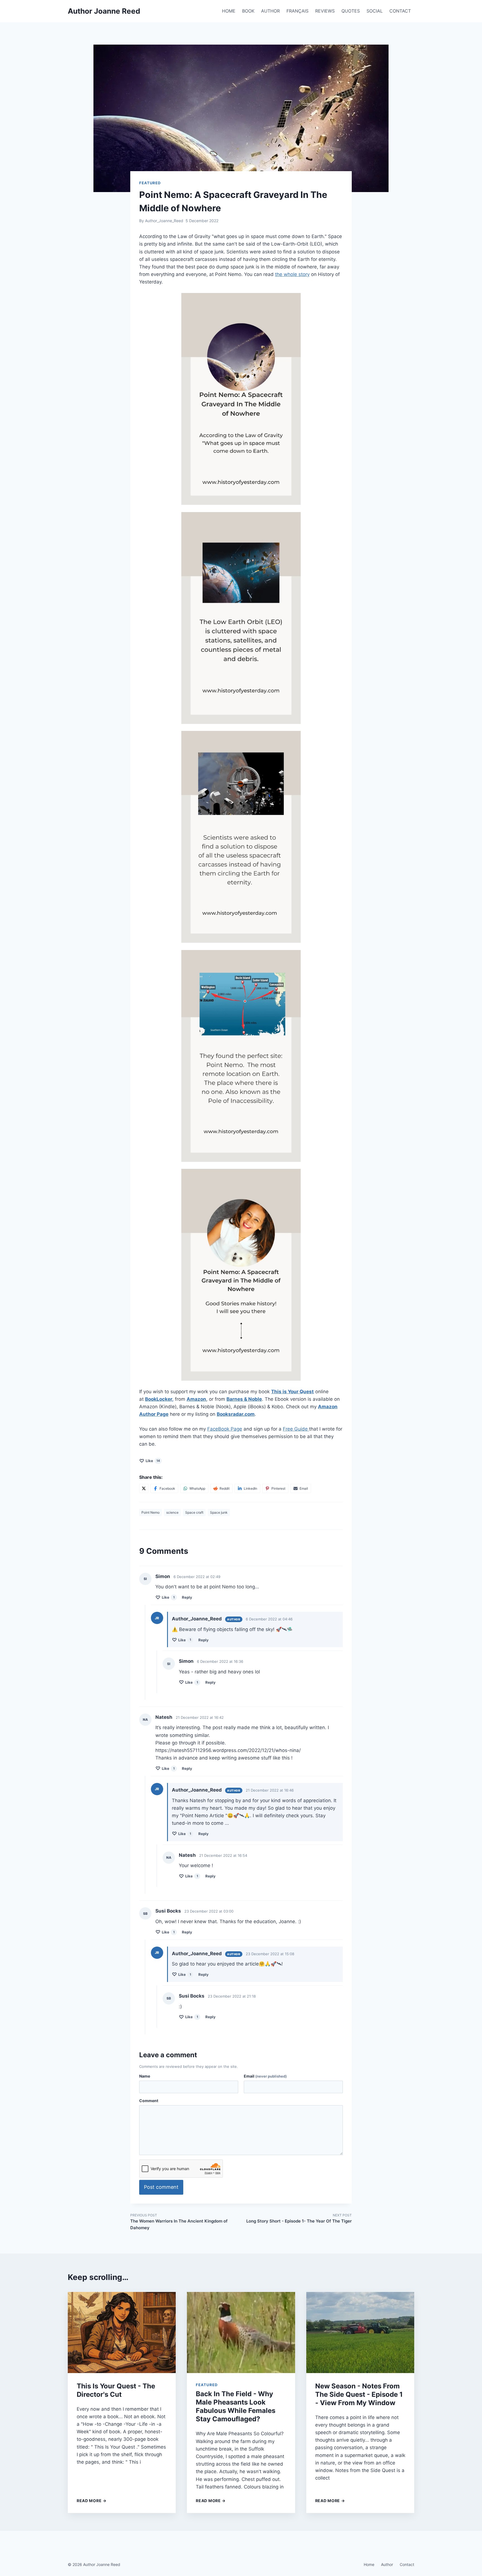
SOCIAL (375, 11)
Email (265, 2076)
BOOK (248, 11)
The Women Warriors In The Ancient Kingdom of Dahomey (179, 2222)
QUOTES (351, 11)
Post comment (161, 2187)
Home (369, 2564)
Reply (187, 1597)
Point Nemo (150, 1512)
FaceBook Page (225, 1429)
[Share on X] (144, 1488)
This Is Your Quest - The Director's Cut (116, 2390)
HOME (229, 11)
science (172, 1512)
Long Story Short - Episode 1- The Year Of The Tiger (299, 2218)
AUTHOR (270, 11)
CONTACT (400, 11)
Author (387, 2564)
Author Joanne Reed (104, 11)
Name (145, 2076)
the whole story (292, 274)
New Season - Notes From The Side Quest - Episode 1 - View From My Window (359, 2394)
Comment (149, 2101)
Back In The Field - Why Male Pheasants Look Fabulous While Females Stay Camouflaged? (236, 2406)
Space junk (219, 1512)
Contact (407, 2564)
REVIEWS (325, 11)
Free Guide (296, 1429)
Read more (92, 2501)
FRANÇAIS (297, 11)
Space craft (194, 1512)
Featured (150, 183)
